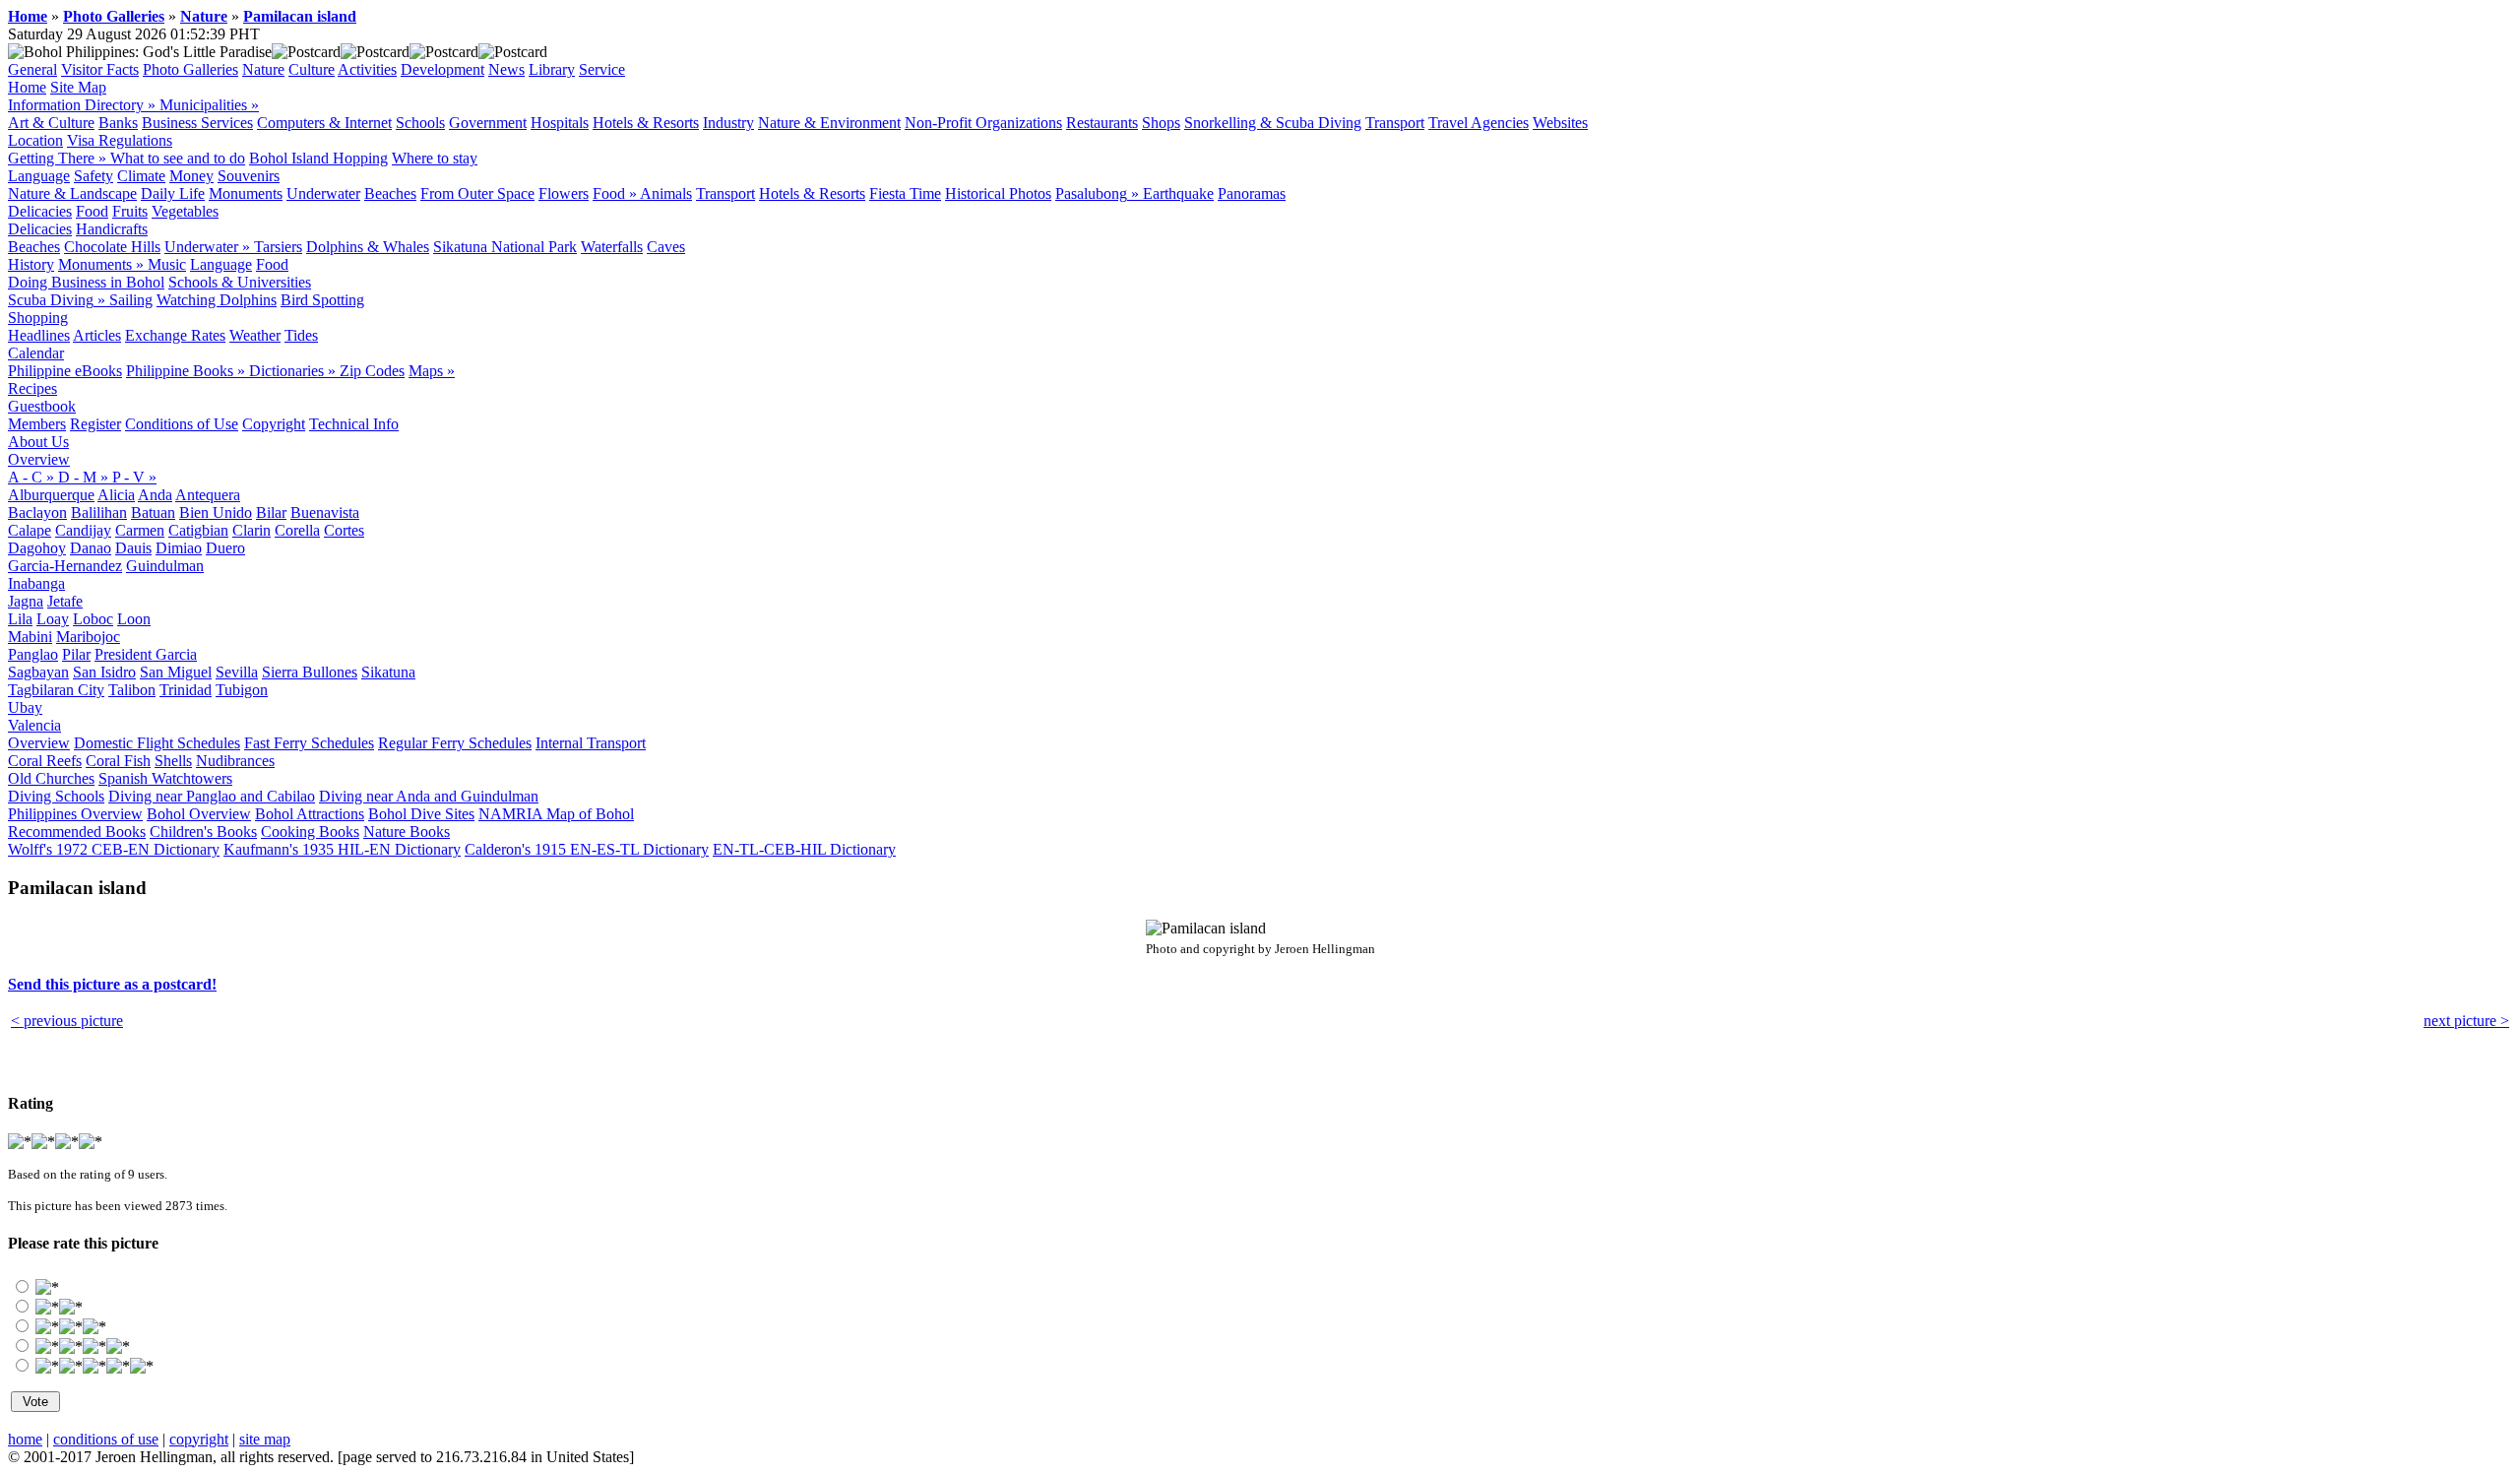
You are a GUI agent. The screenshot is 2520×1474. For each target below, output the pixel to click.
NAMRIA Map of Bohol (556, 814)
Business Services (197, 123)
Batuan (153, 513)
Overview (39, 459)
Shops (1161, 123)
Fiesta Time (905, 193)
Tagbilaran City (56, 690)
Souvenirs (249, 176)
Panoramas (1252, 193)
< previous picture (67, 1021)
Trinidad (186, 690)
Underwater (323, 193)
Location (35, 140)
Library (552, 69)
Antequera (208, 495)
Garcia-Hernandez (65, 566)
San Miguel (176, 672)
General (32, 69)
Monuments (246, 193)
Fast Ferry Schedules (309, 743)
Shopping (38, 318)
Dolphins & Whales (368, 247)
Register (95, 424)
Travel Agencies (1479, 123)
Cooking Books (310, 832)
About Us (38, 442)
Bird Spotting (322, 300)
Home (28, 16)
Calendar (36, 353)
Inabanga (36, 583)
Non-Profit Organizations (983, 123)
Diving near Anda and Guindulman (429, 796)
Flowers (564, 193)
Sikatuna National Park (505, 247)
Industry (728, 123)
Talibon (132, 690)
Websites (1560, 123)
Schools (420, 123)
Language (39, 176)
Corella (297, 530)
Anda (155, 495)
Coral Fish (118, 761)
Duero (225, 548)
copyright (199, 1439)
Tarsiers (278, 247)
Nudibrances (235, 761)
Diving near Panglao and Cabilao (212, 796)
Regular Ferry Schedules (455, 743)
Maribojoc (88, 637)
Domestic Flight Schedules (157, 743)
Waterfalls (612, 247)
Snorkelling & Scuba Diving (1273, 123)
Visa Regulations (120, 140)
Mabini (30, 637)
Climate (141, 176)
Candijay (83, 530)
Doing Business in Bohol (86, 282)
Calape (30, 530)
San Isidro (104, 672)
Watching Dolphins (217, 300)
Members (37, 424)
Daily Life (173, 193)
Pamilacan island (300, 16)
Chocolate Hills (112, 247)
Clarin (252, 530)
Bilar (271, 513)
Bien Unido (216, 513)
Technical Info (354, 424)
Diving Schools (56, 796)
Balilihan (99, 513)
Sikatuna (388, 672)
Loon (134, 619)
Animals (666, 193)
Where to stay (435, 158)
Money (191, 176)
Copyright (274, 424)
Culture (312, 69)
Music (167, 264)
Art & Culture (51, 123)
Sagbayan (38, 672)
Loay (53, 619)
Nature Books (407, 832)
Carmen (140, 530)
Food (92, 211)
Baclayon (37, 513)
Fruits (130, 211)
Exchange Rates (175, 335)
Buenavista (325, 513)
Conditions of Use (182, 424)
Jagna (26, 601)
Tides (301, 335)
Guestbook (42, 406)
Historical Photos (998, 193)
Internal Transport (591, 743)
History (31, 264)
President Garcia (146, 654)
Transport (1395, 123)
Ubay (25, 707)
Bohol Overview (199, 814)
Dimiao (179, 548)
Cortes (344, 530)
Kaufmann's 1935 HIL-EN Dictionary (342, 849)
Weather (255, 335)
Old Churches (51, 778)
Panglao (33, 654)
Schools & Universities (240, 282)
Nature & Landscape (72, 193)
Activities (367, 69)
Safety (94, 176)
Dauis (133, 548)
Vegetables (185, 211)
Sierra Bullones (310, 672)
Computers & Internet (324, 123)
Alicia (116, 495)
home (25, 1439)
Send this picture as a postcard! (112, 984)
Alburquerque (51, 495)
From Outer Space (477, 193)
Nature (204, 16)
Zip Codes (372, 371)
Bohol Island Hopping (318, 158)
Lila (20, 619)
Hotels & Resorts (646, 123)
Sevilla (237, 672)
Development (442, 69)
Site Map (78, 87)
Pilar (76, 654)
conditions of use (106, 1439)
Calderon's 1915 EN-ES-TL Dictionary (587, 849)
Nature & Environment (829, 123)
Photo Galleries (114, 16)
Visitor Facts (100, 69)
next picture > (2466, 1021)
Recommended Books (77, 832)
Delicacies (40, 211)
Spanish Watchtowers (165, 778)
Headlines (39, 335)
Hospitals (560, 123)
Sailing (131, 300)
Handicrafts (112, 229)
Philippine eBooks (65, 371)
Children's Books (203, 832)
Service (602, 69)
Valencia (34, 725)
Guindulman (165, 566)
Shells (173, 761)
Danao (91, 548)
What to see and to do (178, 158)
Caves (666, 247)
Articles (97, 335)
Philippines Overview (75, 814)
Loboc (93, 619)
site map (265, 1439)
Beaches (390, 193)
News (506, 69)
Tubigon (242, 690)
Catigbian (198, 530)
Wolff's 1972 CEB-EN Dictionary (114, 849)
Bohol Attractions (310, 814)
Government (488, 123)
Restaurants (1102, 123)
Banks (118, 123)
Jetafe (65, 601)
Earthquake (1178, 193)
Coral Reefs (45, 761)
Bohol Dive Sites (421, 814)
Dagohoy (37, 548)
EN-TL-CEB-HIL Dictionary (804, 849)
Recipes (32, 388)
